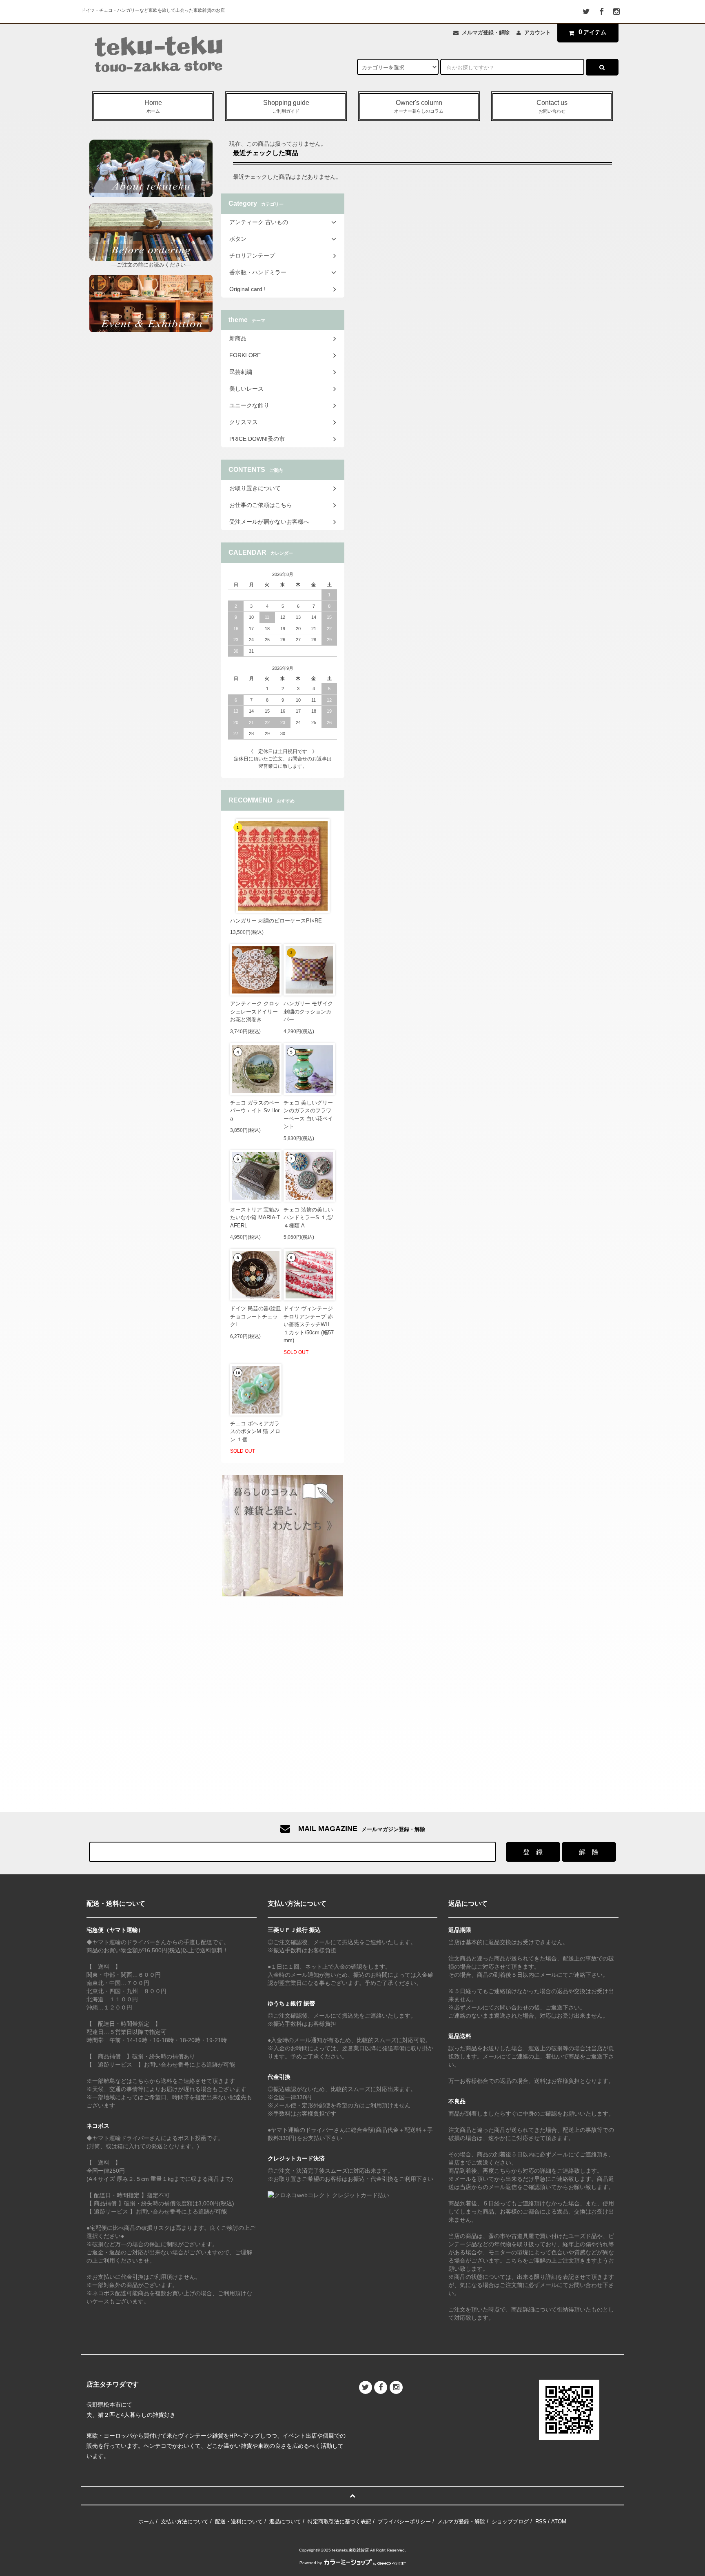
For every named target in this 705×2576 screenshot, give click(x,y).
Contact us (552, 106)
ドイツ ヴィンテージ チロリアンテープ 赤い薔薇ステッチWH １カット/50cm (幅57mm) (309, 1324)
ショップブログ (510, 2522)
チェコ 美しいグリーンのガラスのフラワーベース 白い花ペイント (308, 1115)
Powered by (311, 2563)
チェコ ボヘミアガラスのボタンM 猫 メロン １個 (255, 1431)
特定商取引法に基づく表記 (339, 2522)
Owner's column (419, 106)
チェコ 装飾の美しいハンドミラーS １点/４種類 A (308, 1218)
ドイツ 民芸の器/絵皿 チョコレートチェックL (256, 1316)
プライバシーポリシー (404, 2522)
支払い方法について (185, 2522)
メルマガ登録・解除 (486, 32)
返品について (285, 2522)
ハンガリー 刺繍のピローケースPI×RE (276, 921)
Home (153, 106)
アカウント (538, 32)
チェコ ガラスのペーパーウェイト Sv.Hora (255, 1111)
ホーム (146, 2522)
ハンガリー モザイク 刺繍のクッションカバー (308, 1011)
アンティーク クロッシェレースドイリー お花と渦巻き (255, 1011)
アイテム (592, 32)
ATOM (559, 2522)
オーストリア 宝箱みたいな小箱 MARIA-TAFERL (255, 1218)
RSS (541, 2522)
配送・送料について (239, 2522)
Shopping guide (286, 106)
